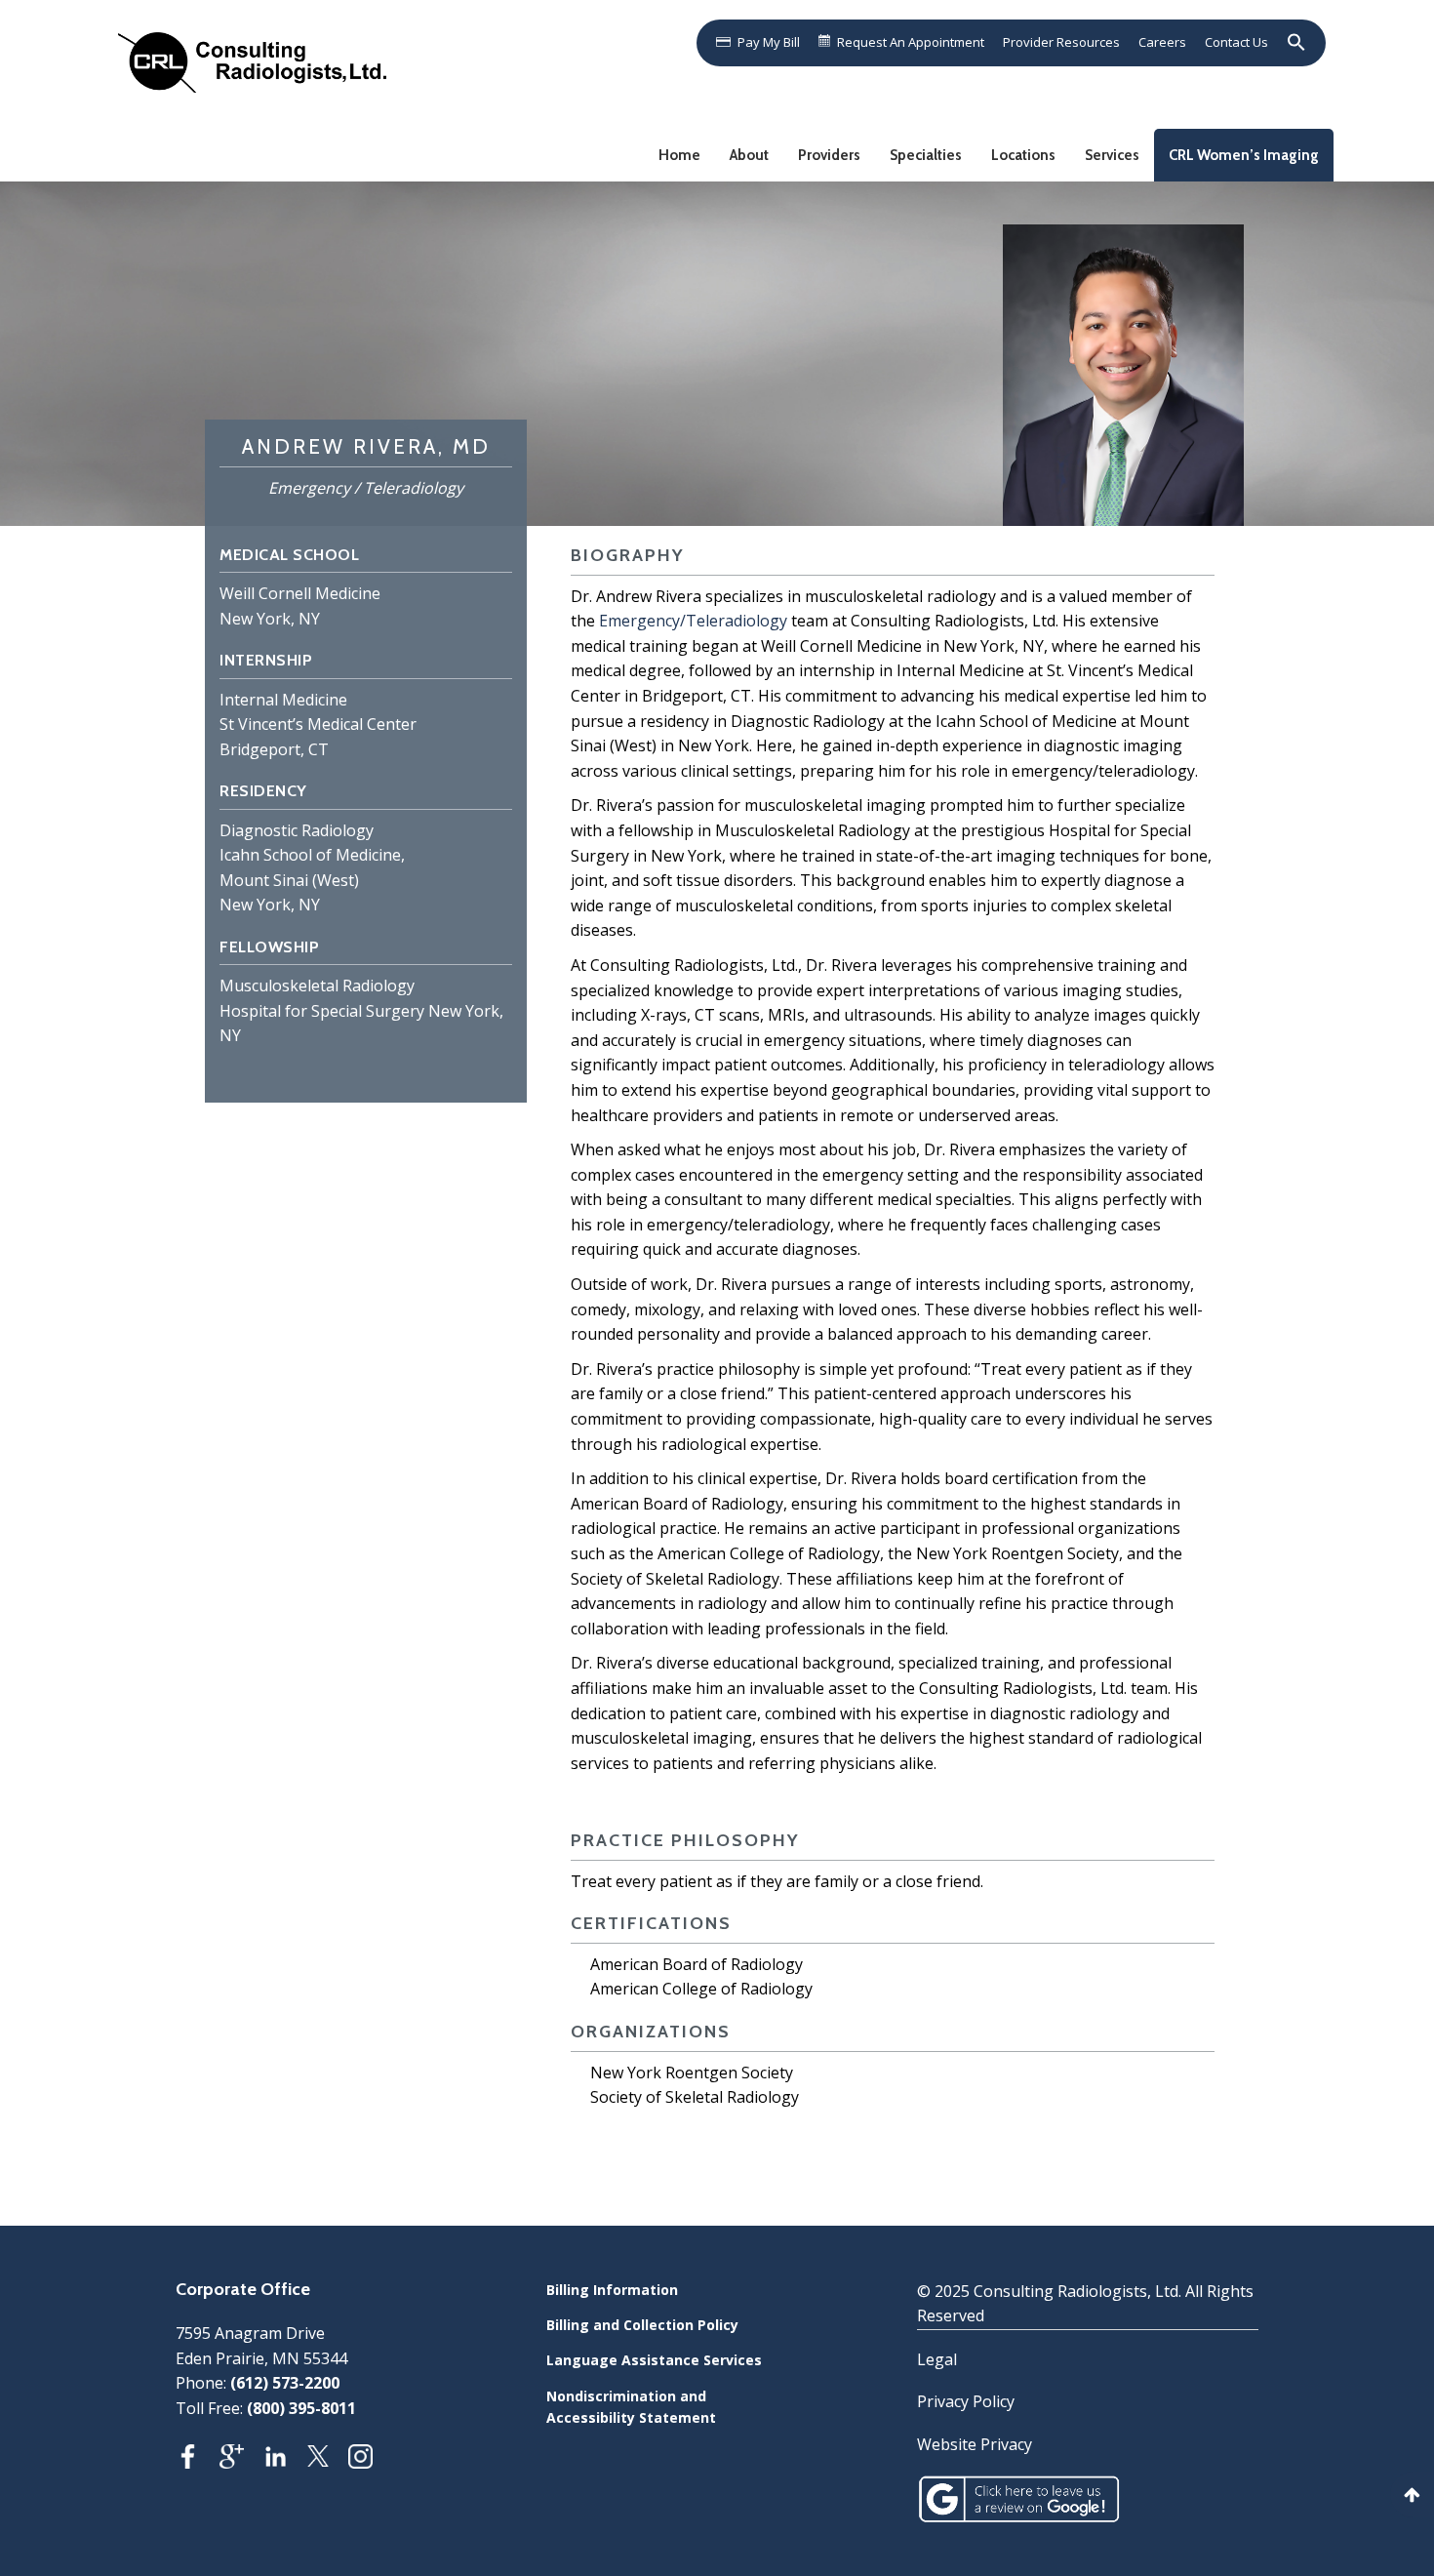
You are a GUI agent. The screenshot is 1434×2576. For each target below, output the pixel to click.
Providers (829, 155)
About (749, 155)
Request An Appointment (911, 42)
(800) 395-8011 (301, 2408)
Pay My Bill (769, 42)
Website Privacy (975, 2444)
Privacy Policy (966, 2401)
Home (679, 155)
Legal (937, 2359)
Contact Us (1236, 42)
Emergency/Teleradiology (693, 621)
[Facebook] (198, 2462)
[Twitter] (328, 2462)
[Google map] (241, 2462)
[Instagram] (370, 2462)
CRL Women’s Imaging (1244, 155)
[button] (1293, 42)
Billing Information (612, 2290)
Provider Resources (1061, 42)
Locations (1023, 155)
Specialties (926, 155)
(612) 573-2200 (285, 2383)
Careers (1162, 42)
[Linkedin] (285, 2462)
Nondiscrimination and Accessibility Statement (631, 2407)
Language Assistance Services (654, 2360)
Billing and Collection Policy (642, 2325)
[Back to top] (1412, 2495)
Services (1112, 155)
